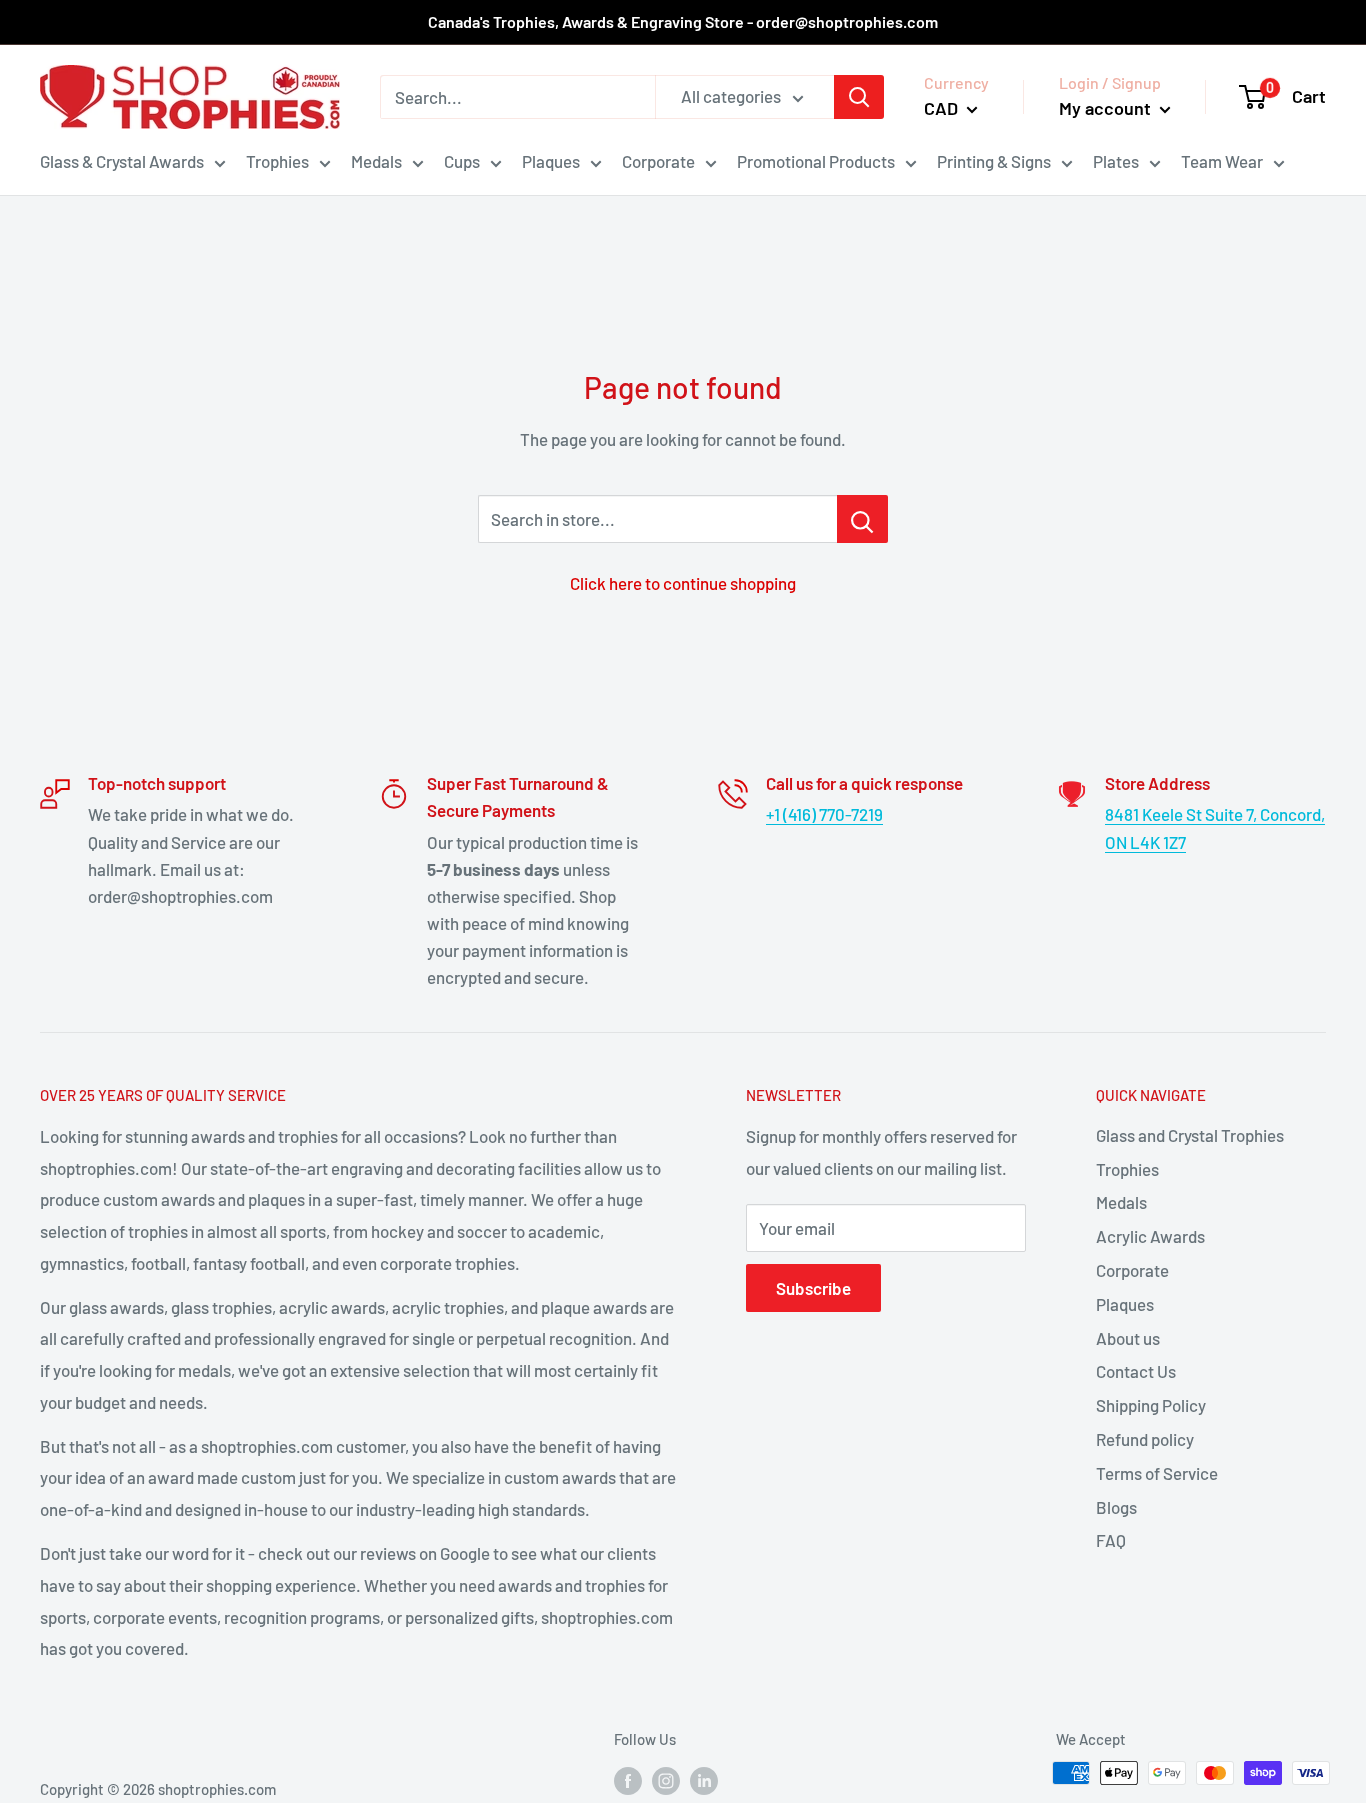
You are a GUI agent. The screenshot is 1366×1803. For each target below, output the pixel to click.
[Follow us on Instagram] (666, 1780)
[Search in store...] (862, 519)
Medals (376, 161)
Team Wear (1222, 161)
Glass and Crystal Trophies (1190, 1135)
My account (1107, 108)
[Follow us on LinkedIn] (704, 1780)
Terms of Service (1157, 1473)
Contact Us (1136, 1371)
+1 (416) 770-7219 (824, 814)
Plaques (551, 161)
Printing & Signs (994, 161)
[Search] (859, 97)
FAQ (1111, 1540)
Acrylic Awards (1150, 1236)
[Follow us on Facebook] (628, 1780)
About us (1128, 1338)
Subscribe (813, 1288)
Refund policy (1145, 1439)
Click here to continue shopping (683, 583)
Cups (462, 161)
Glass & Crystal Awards (122, 161)
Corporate (658, 161)
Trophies (277, 161)
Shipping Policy (1151, 1405)
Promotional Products (816, 161)
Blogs (1116, 1507)
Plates (1116, 161)
